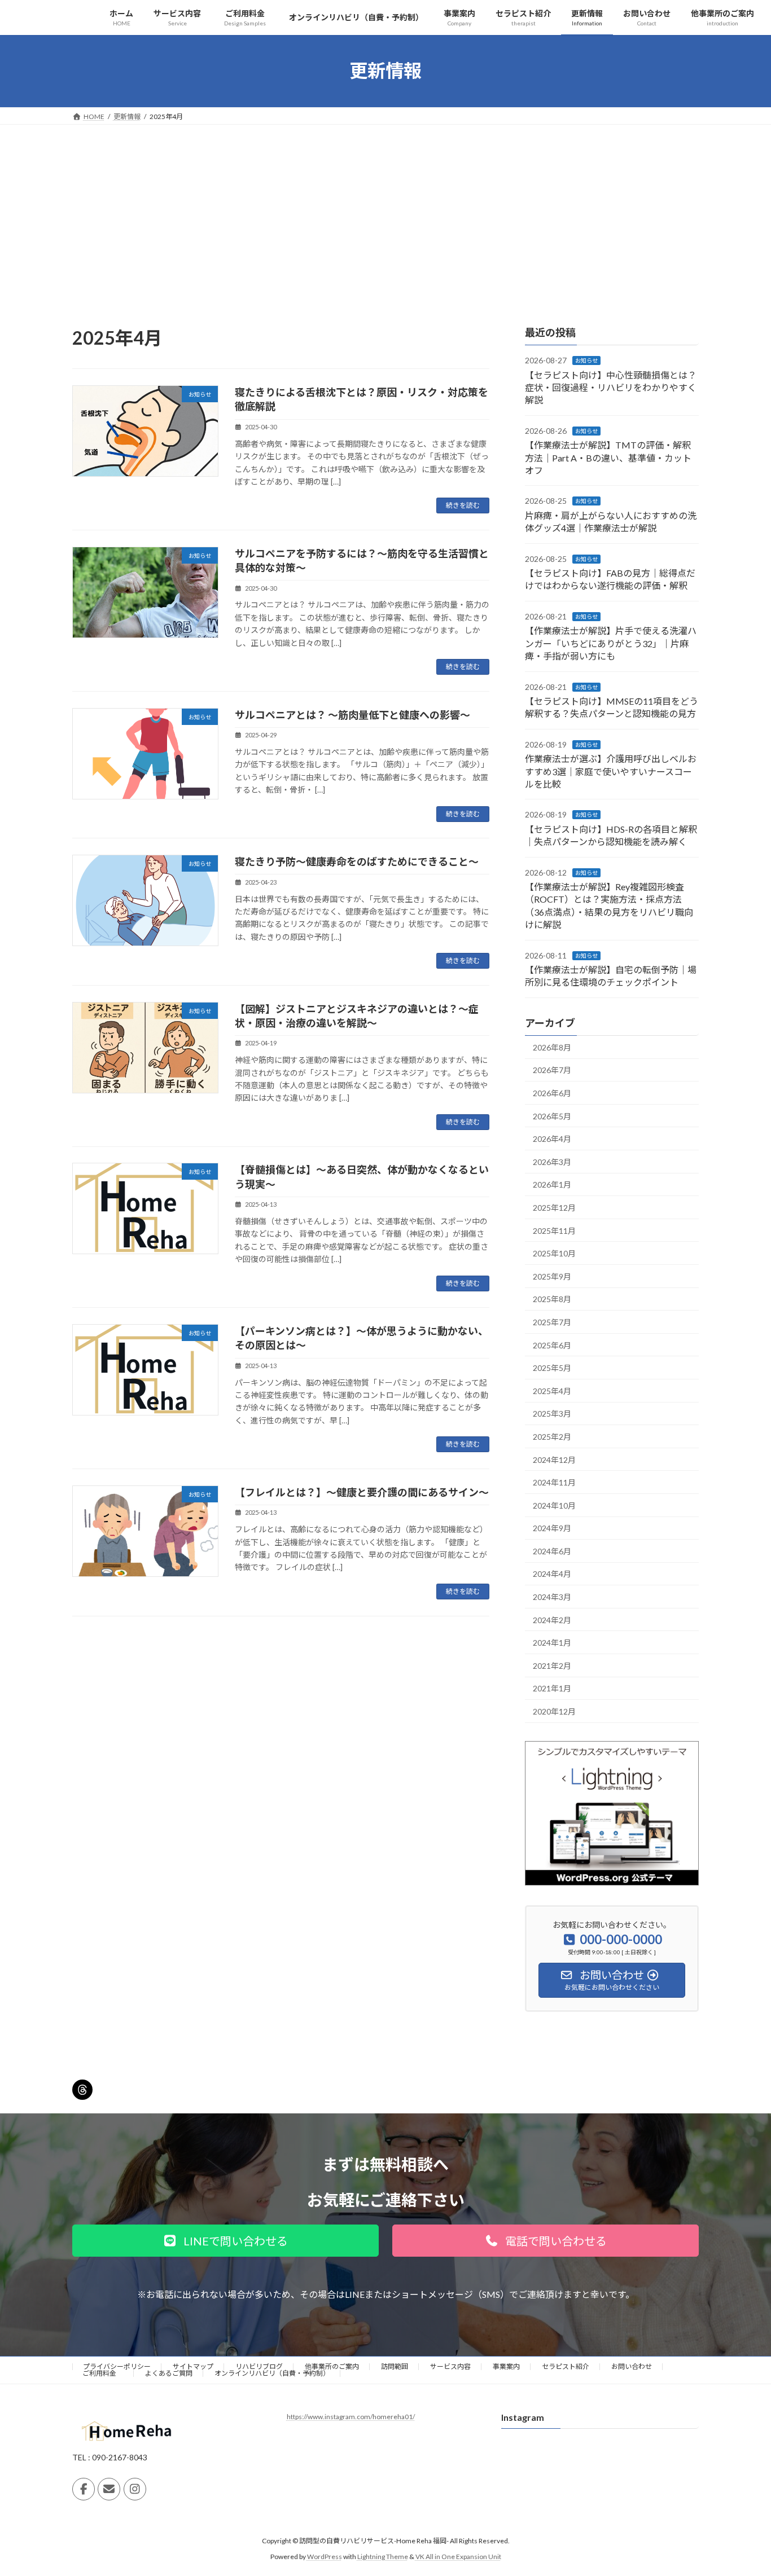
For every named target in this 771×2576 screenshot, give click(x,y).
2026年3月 (552, 1161)
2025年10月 (554, 1253)
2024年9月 (552, 1528)
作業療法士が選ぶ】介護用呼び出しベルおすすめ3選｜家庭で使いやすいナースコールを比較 (611, 771)
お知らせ (586, 361)
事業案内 (506, 2366)
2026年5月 (552, 1116)
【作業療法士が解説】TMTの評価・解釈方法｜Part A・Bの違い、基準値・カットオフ (608, 458)
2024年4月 (552, 1574)
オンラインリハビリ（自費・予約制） (272, 2373)
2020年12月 (554, 1711)
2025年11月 (554, 1230)
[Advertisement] (385, 209)
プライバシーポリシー (117, 2366)
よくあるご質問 (169, 2373)
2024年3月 (552, 1597)
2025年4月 (552, 1390)
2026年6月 (552, 1093)
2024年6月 (552, 1551)
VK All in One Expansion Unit (458, 2557)
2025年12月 (554, 1208)
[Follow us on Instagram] (135, 2489)
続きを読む (463, 505)
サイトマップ (193, 2366)
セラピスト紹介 (566, 2366)
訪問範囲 (395, 2366)
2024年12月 (554, 1459)
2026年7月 (552, 1070)
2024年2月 (552, 1619)
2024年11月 (554, 1482)
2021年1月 (552, 1688)
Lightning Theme (383, 2557)
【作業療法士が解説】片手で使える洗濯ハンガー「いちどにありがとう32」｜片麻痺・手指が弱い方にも (611, 643)
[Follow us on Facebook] (84, 2489)
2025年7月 (552, 1322)
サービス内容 (450, 2366)
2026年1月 (552, 1184)
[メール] (109, 2489)
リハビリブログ (259, 2366)
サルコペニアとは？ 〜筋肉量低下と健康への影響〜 (352, 715)
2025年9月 (552, 1276)
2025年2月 (552, 1437)
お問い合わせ (632, 2366)
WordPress (325, 2557)
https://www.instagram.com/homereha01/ (351, 2417)
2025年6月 (552, 1345)
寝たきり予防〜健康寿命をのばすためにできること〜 (357, 861)
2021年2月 (552, 1665)
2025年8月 (552, 1299)
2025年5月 (552, 1368)
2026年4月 (552, 1139)
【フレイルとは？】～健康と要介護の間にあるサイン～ (362, 1492)
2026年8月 (552, 1047)
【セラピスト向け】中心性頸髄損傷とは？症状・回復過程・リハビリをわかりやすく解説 (611, 387)
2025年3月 (552, 1414)
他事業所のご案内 (332, 2366)
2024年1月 (552, 1643)
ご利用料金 (103, 2373)
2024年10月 (554, 1505)
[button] (225, 2241)
